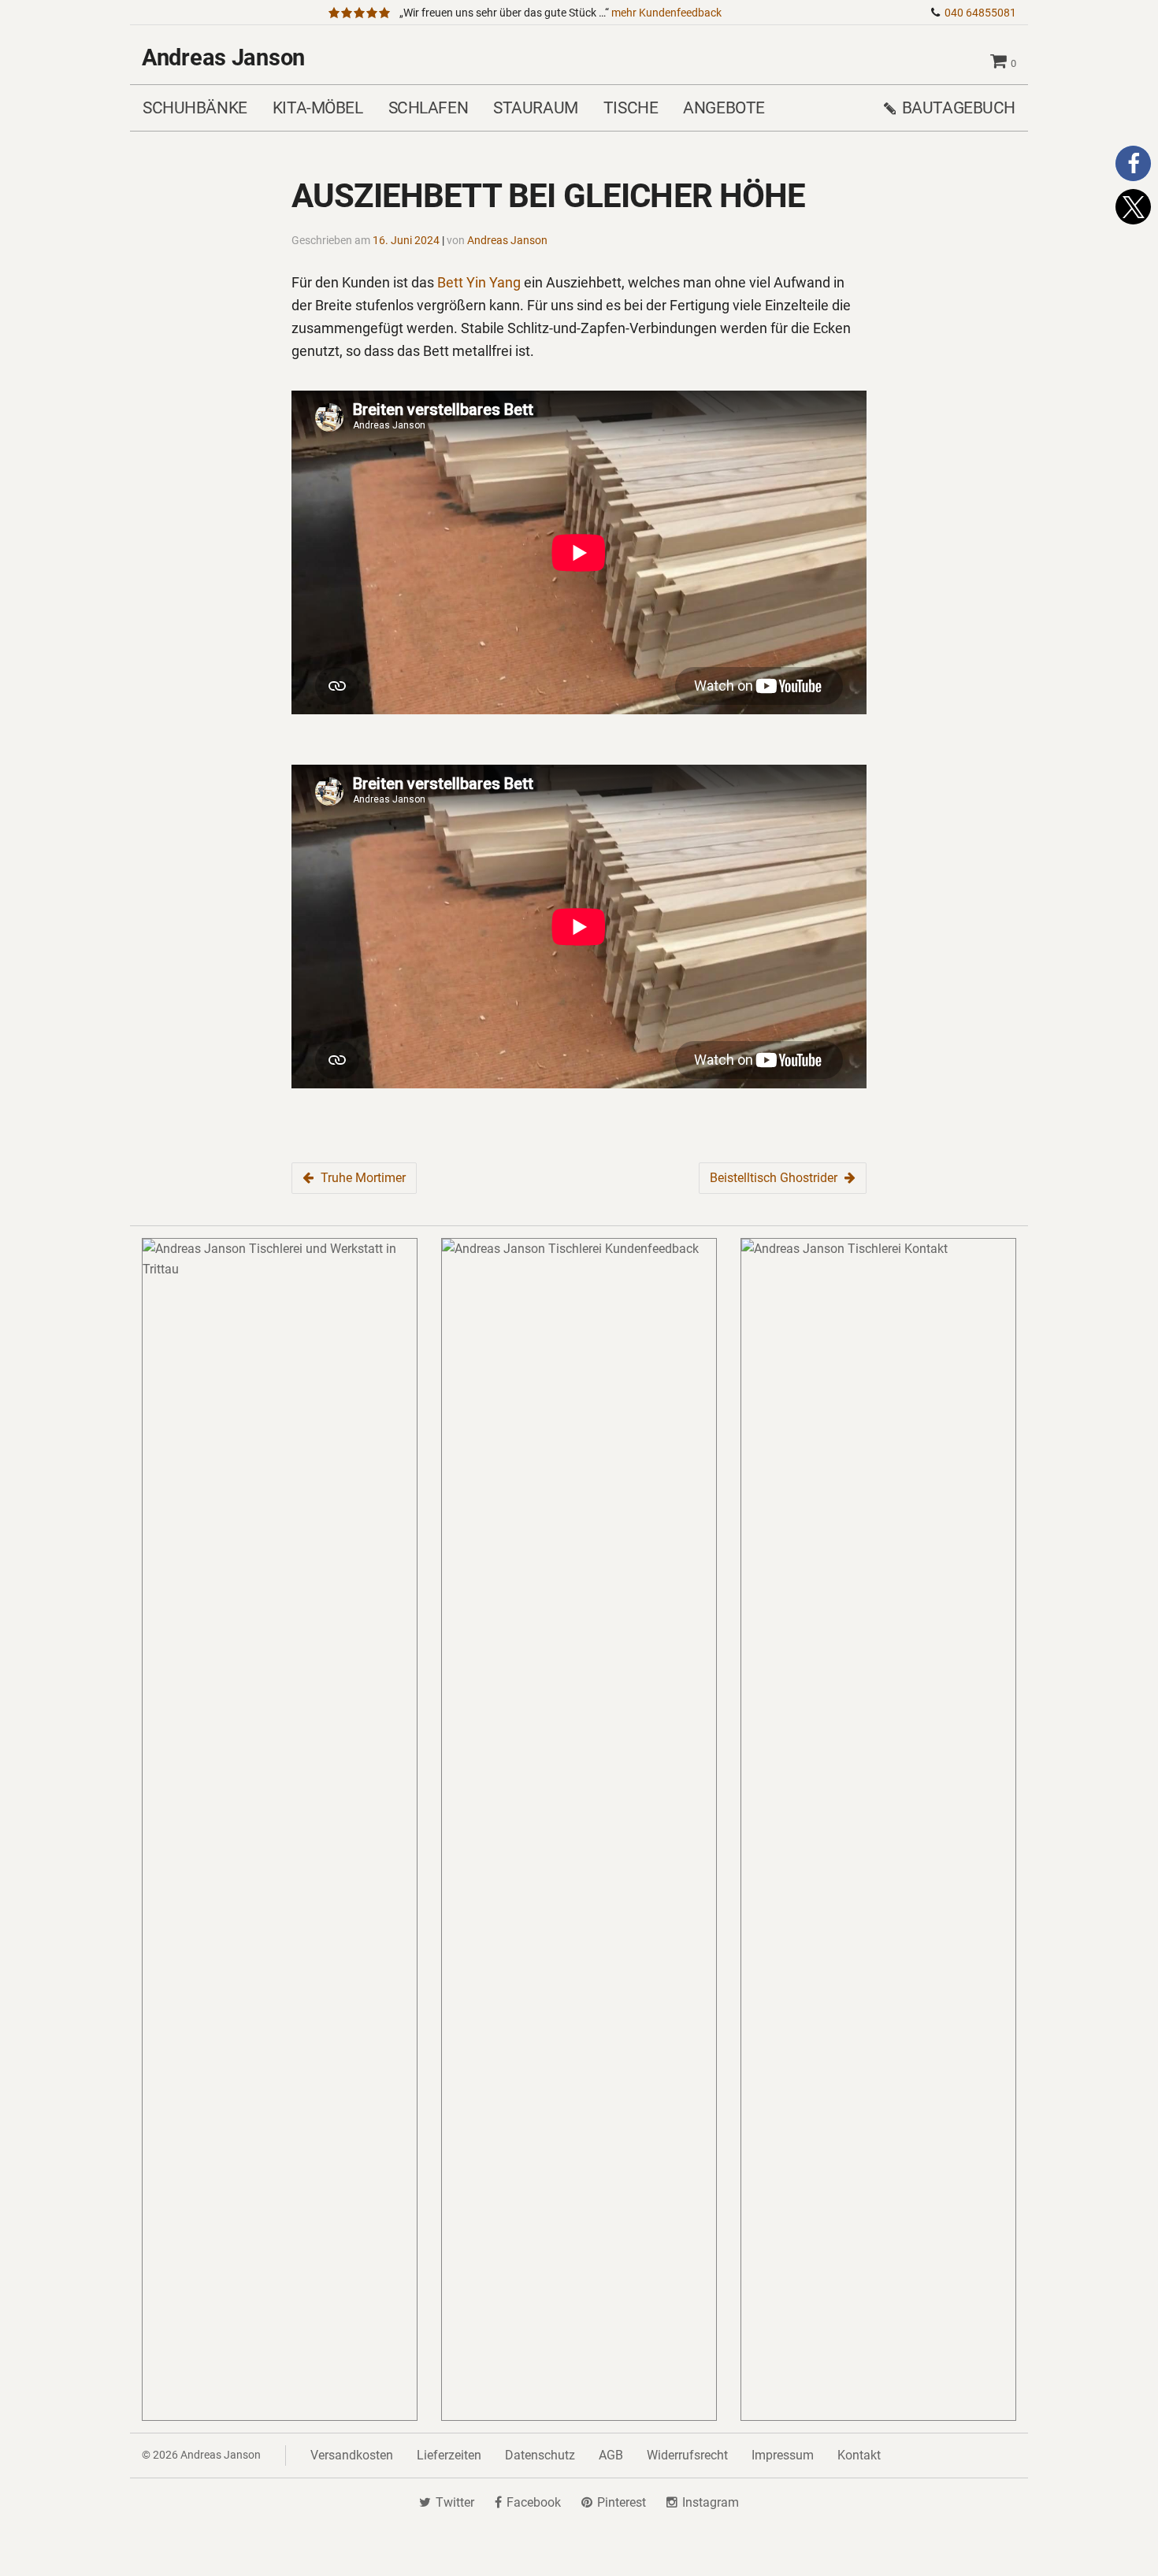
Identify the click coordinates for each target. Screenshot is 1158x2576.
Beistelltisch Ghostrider (774, 1178)
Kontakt (859, 2455)
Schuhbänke (195, 107)
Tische (631, 107)
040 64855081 (980, 13)
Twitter (455, 2502)
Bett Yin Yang (479, 282)
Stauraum (536, 107)
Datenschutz (540, 2455)
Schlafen (429, 107)
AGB (611, 2455)
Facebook (534, 2502)
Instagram (711, 2502)
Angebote (724, 107)
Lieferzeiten (449, 2455)
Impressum (783, 2455)
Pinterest (622, 2502)
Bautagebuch (959, 107)
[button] (1133, 163)
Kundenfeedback (666, 13)
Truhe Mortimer (363, 1178)
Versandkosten (352, 2455)
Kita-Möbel (318, 107)
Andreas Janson (223, 57)
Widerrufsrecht (687, 2455)
